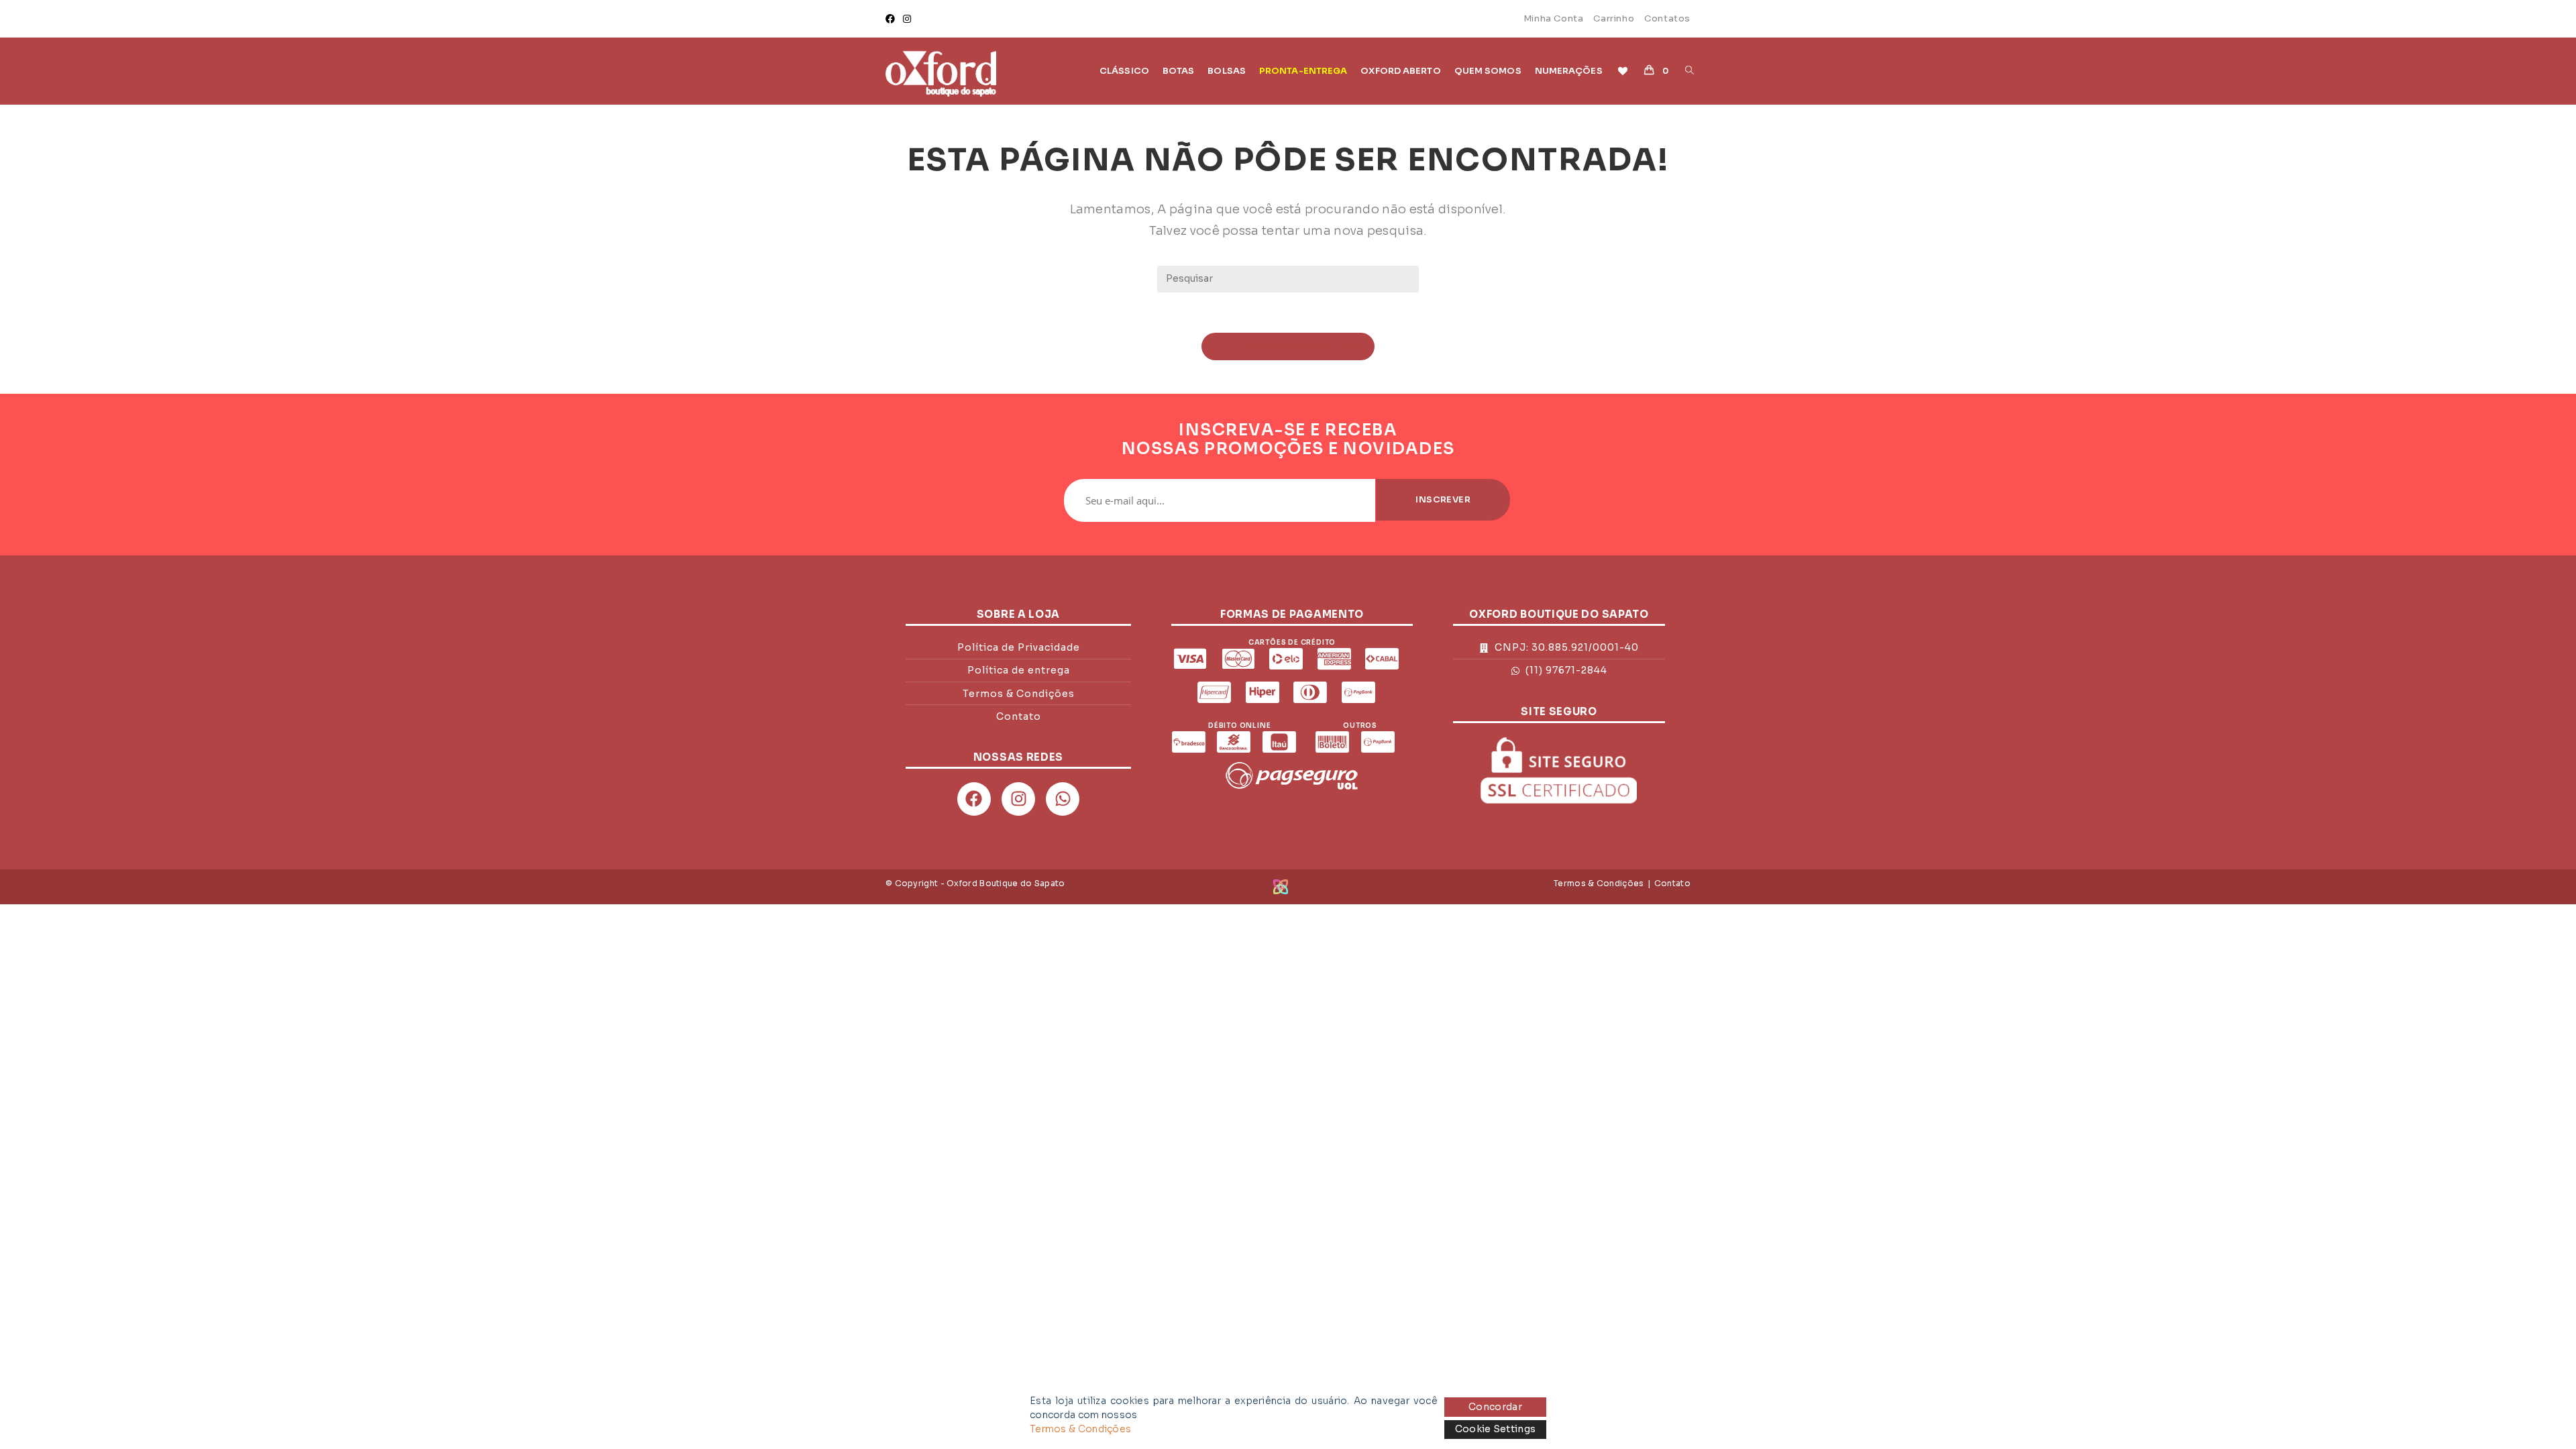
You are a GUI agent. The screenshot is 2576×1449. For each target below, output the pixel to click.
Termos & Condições (1599, 883)
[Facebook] (892, 19)
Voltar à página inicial (1288, 346)
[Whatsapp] (1063, 799)
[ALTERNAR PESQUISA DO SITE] (1689, 71)
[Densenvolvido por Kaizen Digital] (1281, 886)
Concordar (1495, 1407)
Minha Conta (1554, 18)
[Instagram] (907, 19)
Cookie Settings (1496, 1429)
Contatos (1667, 18)
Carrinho (1614, 18)
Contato (1672, 883)
